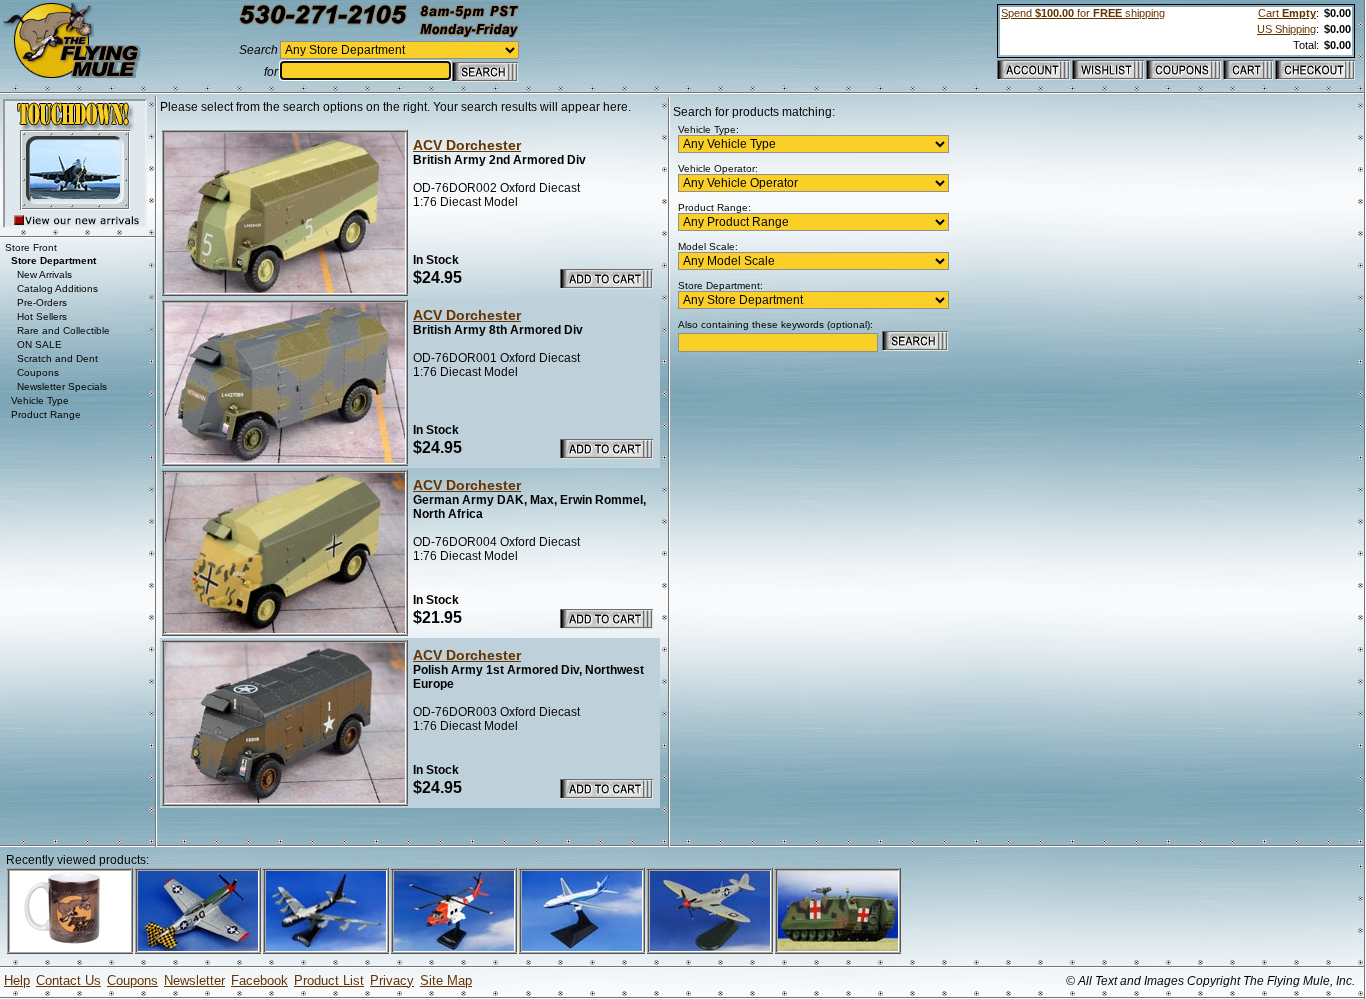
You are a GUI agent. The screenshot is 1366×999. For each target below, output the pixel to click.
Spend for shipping (1083, 13)
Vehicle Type (40, 400)
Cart (1287, 13)
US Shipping (1286, 29)
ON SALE (39, 344)
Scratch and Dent (57, 358)
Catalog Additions (57, 288)
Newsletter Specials (62, 386)
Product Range (46, 414)
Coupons (38, 372)
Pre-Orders (42, 302)
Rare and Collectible (63, 330)
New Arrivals (44, 274)
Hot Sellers (42, 316)
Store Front (31, 247)
